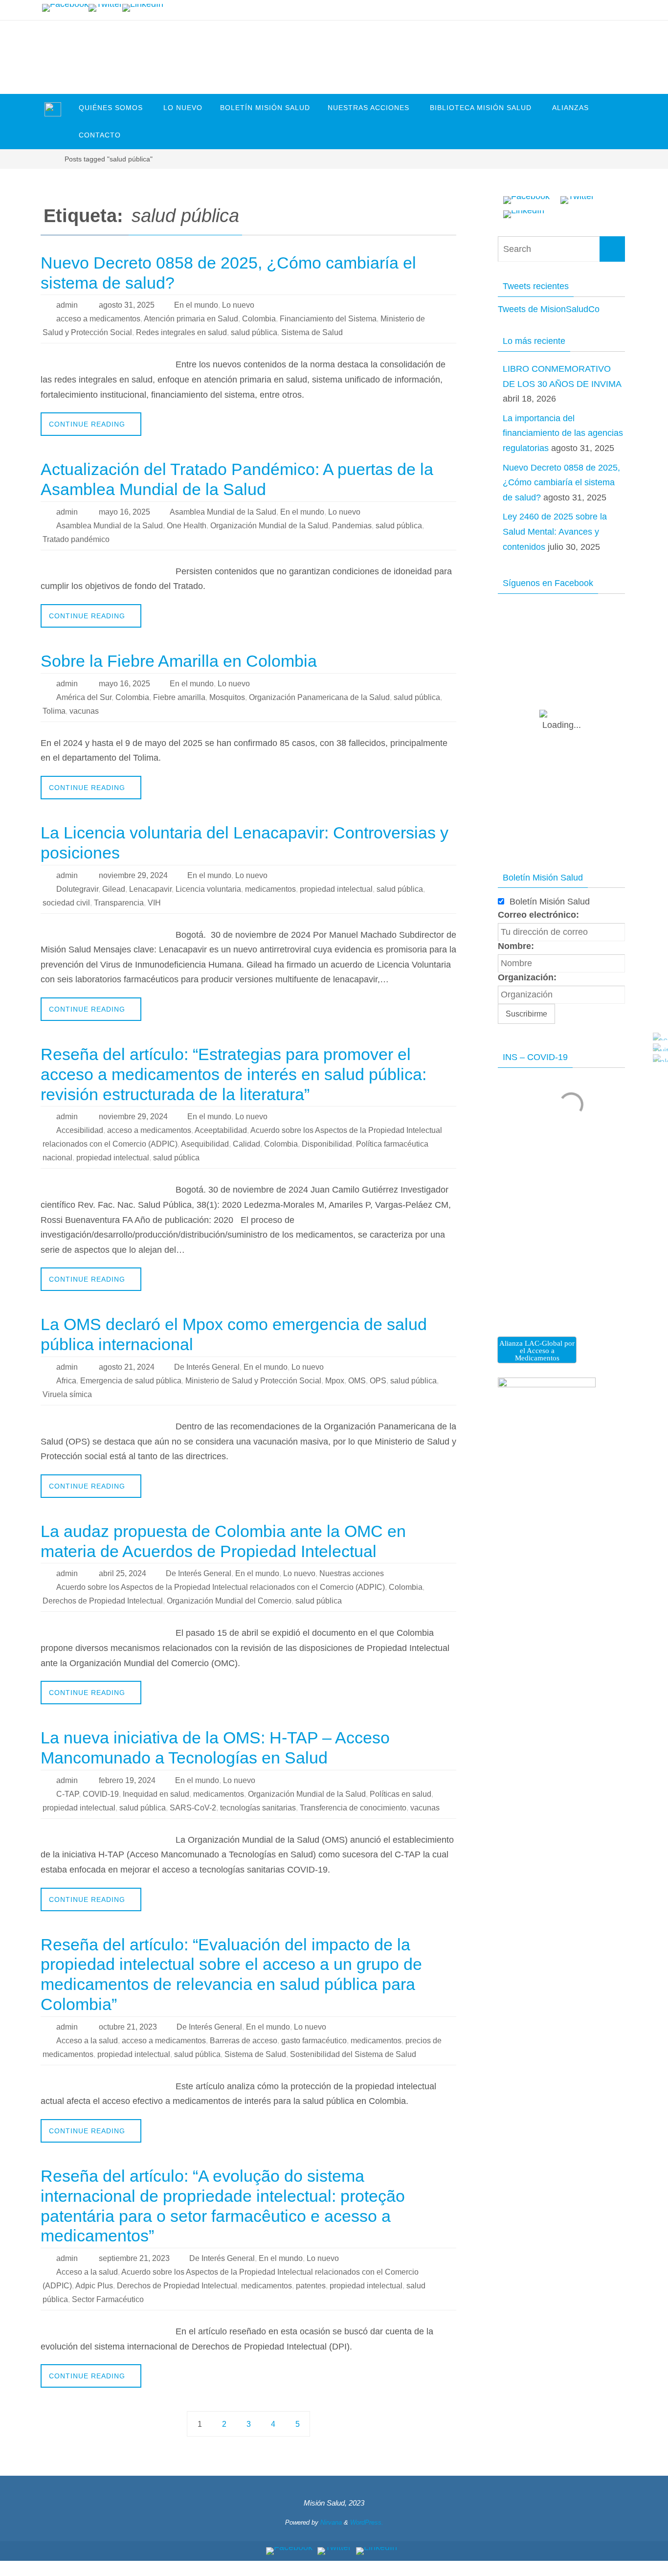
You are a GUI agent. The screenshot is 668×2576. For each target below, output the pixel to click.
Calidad (246, 1144)
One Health (187, 526)
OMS (357, 1381)
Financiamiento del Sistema (328, 319)
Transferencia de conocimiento (353, 1808)
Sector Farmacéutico (108, 2299)
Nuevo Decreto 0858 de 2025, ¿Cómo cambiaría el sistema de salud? (561, 483)
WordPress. (367, 2522)
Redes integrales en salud (181, 332)
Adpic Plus (94, 2286)
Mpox (335, 1381)
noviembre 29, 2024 (133, 875)
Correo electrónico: (538, 915)
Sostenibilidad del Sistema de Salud (353, 2054)
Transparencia (119, 903)
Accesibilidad (80, 1130)
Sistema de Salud (312, 332)
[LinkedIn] (143, 8)
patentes (311, 2286)
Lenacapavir (150, 889)
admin (67, 305)
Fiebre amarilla (179, 697)
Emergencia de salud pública (131, 1381)
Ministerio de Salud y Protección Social (253, 1381)
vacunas (84, 711)
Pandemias (352, 526)
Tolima (54, 711)
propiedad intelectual (336, 889)
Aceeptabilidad (221, 1130)
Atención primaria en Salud (191, 319)
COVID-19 (101, 1794)
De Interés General (207, 1367)
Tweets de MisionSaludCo (549, 309)
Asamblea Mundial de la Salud (223, 512)
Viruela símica (67, 1394)
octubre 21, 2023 (128, 2027)
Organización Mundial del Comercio (229, 1601)
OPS (378, 1381)
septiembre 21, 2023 (134, 2258)
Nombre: (516, 946)
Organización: (527, 977)
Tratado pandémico (76, 539)
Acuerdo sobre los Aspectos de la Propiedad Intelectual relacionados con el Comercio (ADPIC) (221, 1587)
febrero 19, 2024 (127, 1780)
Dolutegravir (77, 889)
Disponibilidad (327, 1144)
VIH (154, 903)
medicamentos (270, 889)
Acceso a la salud (87, 2041)
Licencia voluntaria (208, 889)
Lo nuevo (238, 305)
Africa (66, 1381)
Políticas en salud (401, 1794)
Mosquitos (227, 697)
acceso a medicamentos (98, 319)
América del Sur (84, 697)
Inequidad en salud (156, 1794)
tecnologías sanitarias (258, 1808)
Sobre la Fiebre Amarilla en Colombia (179, 661)
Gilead (114, 889)
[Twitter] (105, 8)
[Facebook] (65, 8)
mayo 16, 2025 (124, 512)
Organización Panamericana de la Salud (319, 697)
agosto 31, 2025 (127, 305)
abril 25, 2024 (122, 1573)
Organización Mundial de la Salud (269, 526)
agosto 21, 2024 (127, 1367)
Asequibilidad (205, 1144)
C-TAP (67, 1794)
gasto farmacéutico (314, 2041)
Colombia (259, 319)
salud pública (254, 332)
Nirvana (331, 2522)
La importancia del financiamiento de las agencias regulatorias (563, 433)
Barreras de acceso (244, 2041)
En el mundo (196, 305)
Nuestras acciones (352, 1573)
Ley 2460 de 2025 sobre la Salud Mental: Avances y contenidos (555, 531)
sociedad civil (66, 903)
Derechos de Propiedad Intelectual (103, 1601)
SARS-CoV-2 (193, 1808)
